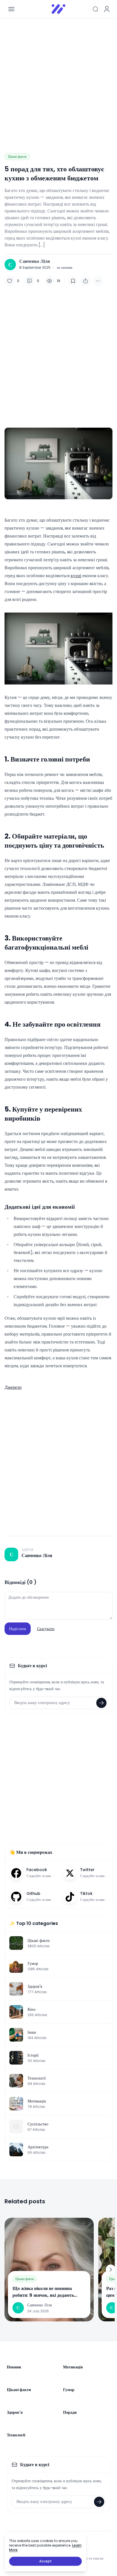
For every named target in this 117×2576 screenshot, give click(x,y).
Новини (14, 2367)
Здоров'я (15, 2412)
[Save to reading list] (73, 281)
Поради (70, 2412)
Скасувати (46, 1629)
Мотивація (73, 2367)
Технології (16, 2435)
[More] (98, 281)
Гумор (69, 2390)
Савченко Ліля (35, 261)
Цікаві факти (17, 156)
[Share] (85, 281)
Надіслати (18, 1629)
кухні (76, 576)
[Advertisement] (58, 81)
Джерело (13, 1387)
